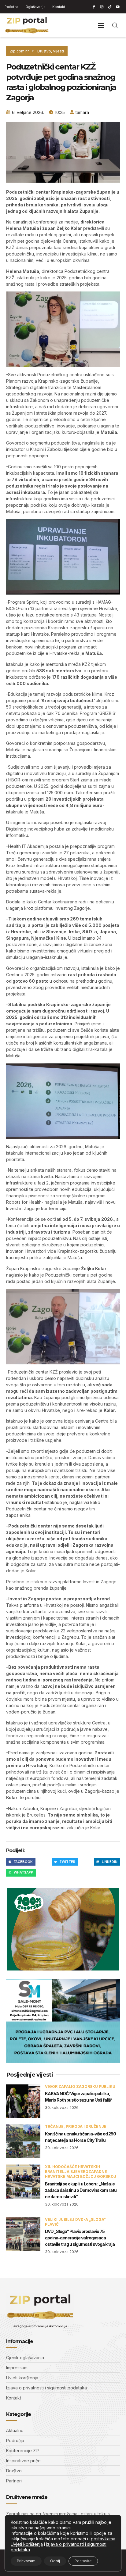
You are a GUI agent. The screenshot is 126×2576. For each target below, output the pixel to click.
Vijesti (58, 51)
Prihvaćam (26, 2561)
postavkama (103, 2539)
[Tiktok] (110, 7)
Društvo (44, 51)
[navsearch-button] (115, 25)
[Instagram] (102, 7)
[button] (101, 25)
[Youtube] (118, 7)
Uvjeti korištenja (27, 2544)
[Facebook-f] (94, 7)
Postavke (83, 2561)
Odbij (55, 2561)
